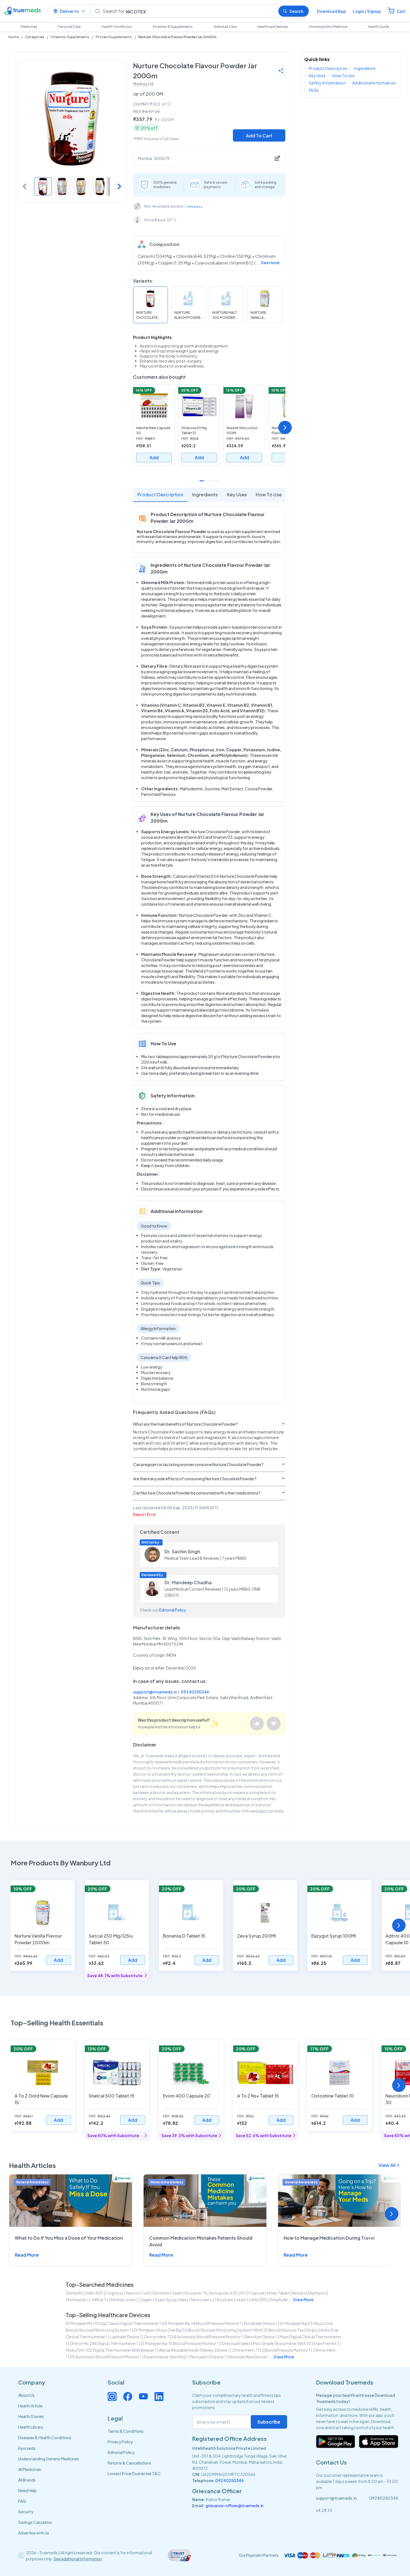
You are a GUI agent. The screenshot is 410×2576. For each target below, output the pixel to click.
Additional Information (374, 83)
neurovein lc (203, 2300)
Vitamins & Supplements (173, 27)
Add (154, 457)
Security (26, 2512)
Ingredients (205, 494)
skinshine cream (167, 2293)
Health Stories (31, 2416)
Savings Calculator (35, 2522)
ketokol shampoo (309, 2293)
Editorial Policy (173, 1610)
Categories (35, 37)
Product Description (160, 494)
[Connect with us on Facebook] (128, 2397)
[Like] (257, 1724)
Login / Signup (367, 11)
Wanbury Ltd (143, 84)
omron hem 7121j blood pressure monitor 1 (271, 2350)
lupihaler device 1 (126, 2337)
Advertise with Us (34, 2533)
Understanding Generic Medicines (49, 2459)
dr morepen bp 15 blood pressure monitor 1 (180, 2343)
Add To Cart (259, 136)
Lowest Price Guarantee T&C (134, 2473)
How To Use (269, 494)
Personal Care (69, 27)
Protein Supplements (114, 37)
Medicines (29, 27)
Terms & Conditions (126, 2431)
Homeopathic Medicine (328, 27)
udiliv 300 (94, 2293)
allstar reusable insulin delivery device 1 (194, 2350)
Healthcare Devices (273, 27)
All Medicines (30, 2469)
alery (184, 2300)
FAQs (314, 90)
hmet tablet (278, 2293)
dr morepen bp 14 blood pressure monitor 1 (202, 2323)
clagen (145, 2300)
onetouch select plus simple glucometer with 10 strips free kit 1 (280, 2343)
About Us (26, 2395)
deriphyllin (279, 2300)
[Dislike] (274, 1724)
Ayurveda (27, 2448)
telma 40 (74, 2293)
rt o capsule (253, 2293)
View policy (195, 206)
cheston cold (137, 2293)
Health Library (31, 2427)
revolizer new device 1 (249, 2357)
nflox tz (101, 2300)
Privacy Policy (120, 2442)
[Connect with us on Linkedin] (159, 2397)
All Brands (27, 2480)
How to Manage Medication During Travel (329, 2238)
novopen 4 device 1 (208, 2357)
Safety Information (327, 83)
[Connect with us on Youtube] (143, 2397)
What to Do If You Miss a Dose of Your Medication (69, 2238)
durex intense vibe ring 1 (166, 2357)
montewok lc (79, 2300)
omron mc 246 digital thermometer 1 (104, 2343)
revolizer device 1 (261, 2337)
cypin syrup (166, 2300)
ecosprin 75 (196, 2293)
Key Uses (237, 494)
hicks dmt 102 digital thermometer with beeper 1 (111, 2350)
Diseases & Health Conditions (45, 2438)
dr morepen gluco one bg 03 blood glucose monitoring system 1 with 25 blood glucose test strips (225, 2330)
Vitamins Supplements (70, 37)
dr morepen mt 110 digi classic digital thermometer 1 (113, 2323)
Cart (401, 11)
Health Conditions (117, 27)
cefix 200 (258, 2300)
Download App (331, 11)
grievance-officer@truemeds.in (235, 2505)
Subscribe (269, 2422)
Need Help (27, 2490)
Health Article (30, 2406)
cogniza (114, 2293)
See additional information (78, 2559)
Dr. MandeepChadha (188, 1582)
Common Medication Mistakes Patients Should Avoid (201, 2241)
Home (14, 37)
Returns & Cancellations (129, 2463)
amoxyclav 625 (224, 2293)
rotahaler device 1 (261, 2323)
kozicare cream (232, 2300)
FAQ (22, 2501)
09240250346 (195, 1692)
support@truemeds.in (155, 1692)
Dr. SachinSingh (182, 1551)
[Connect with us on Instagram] (112, 2397)
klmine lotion (123, 2300)
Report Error (145, 1514)
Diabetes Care (225, 27)
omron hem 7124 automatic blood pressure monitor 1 (193, 2337)
